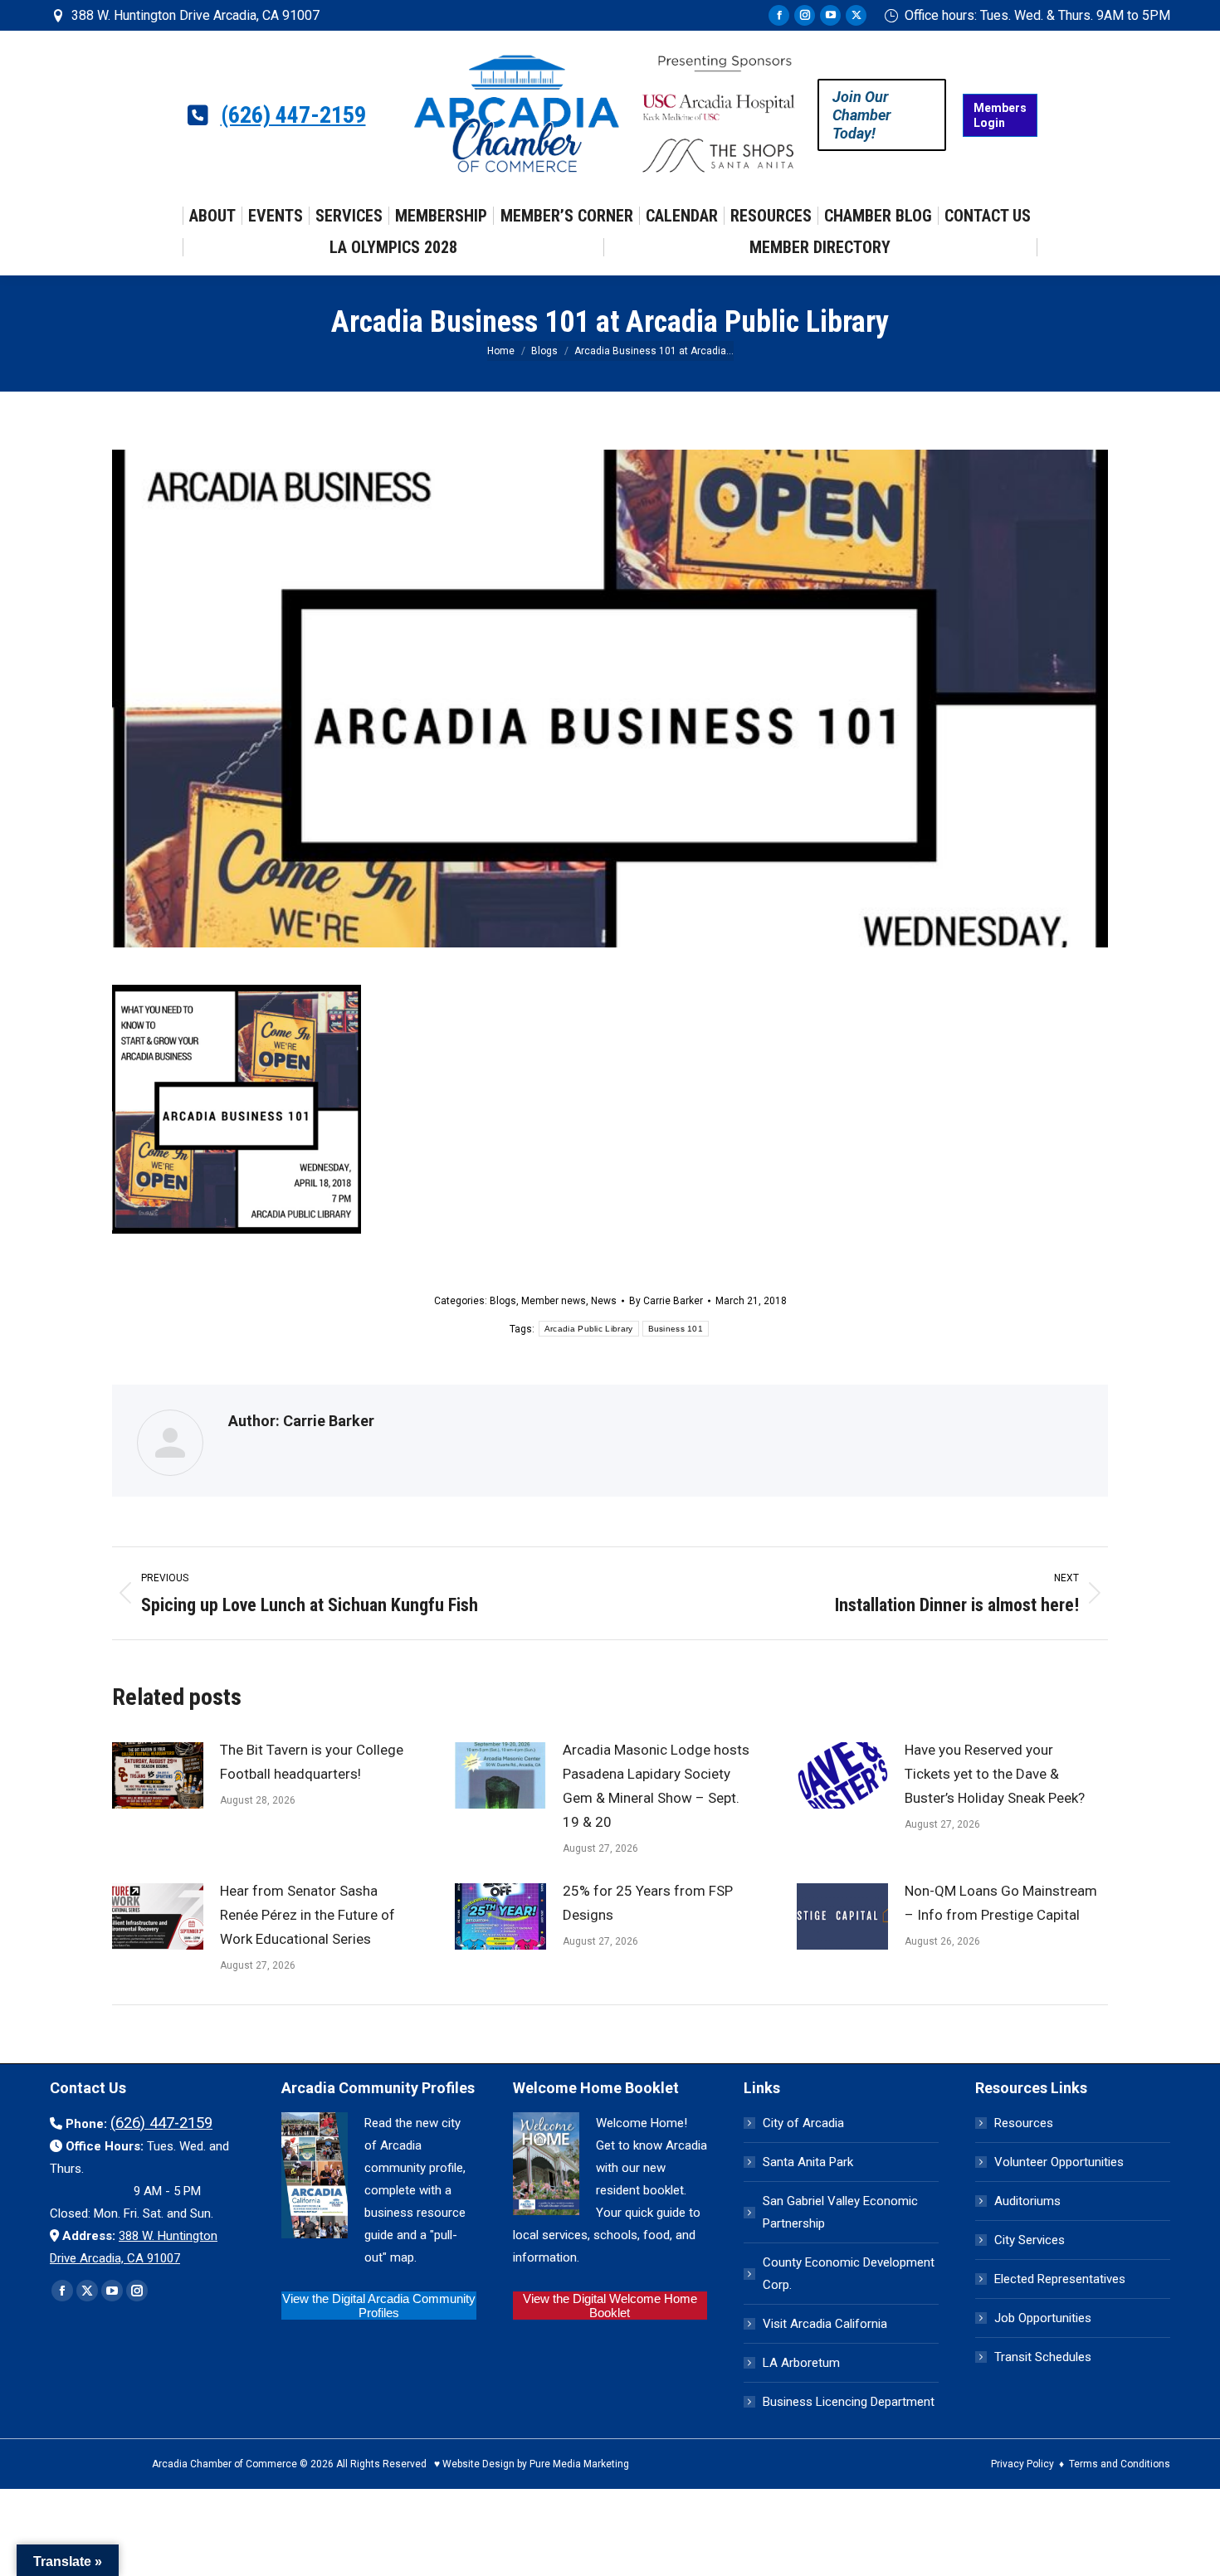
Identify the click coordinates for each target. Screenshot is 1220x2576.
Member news (554, 1301)
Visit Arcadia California (825, 2324)
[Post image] (158, 1775)
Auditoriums (1027, 2201)
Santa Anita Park (808, 2162)
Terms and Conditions (1120, 2464)
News (604, 1301)
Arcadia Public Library (589, 1329)
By (666, 1301)
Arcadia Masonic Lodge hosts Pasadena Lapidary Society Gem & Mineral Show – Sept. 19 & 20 (656, 1786)
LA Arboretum (801, 2363)
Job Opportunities (1043, 2318)
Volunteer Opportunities (1059, 2162)
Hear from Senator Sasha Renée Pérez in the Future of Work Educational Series (307, 1915)
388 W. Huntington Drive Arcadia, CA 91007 (195, 15)
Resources (1024, 2123)
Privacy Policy (1022, 2464)
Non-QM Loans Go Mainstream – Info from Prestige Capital (1001, 1903)
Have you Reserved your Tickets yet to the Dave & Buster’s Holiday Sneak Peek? (995, 1774)
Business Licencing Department (849, 2402)
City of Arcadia (803, 2123)
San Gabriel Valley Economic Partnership (840, 2212)
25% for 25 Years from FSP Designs (648, 1903)
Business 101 (676, 1329)
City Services (1030, 2240)
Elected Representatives (1060, 2279)
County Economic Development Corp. (849, 2274)
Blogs (503, 1301)
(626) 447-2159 (293, 115)
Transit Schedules (1043, 2357)
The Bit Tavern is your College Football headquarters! (312, 1762)
